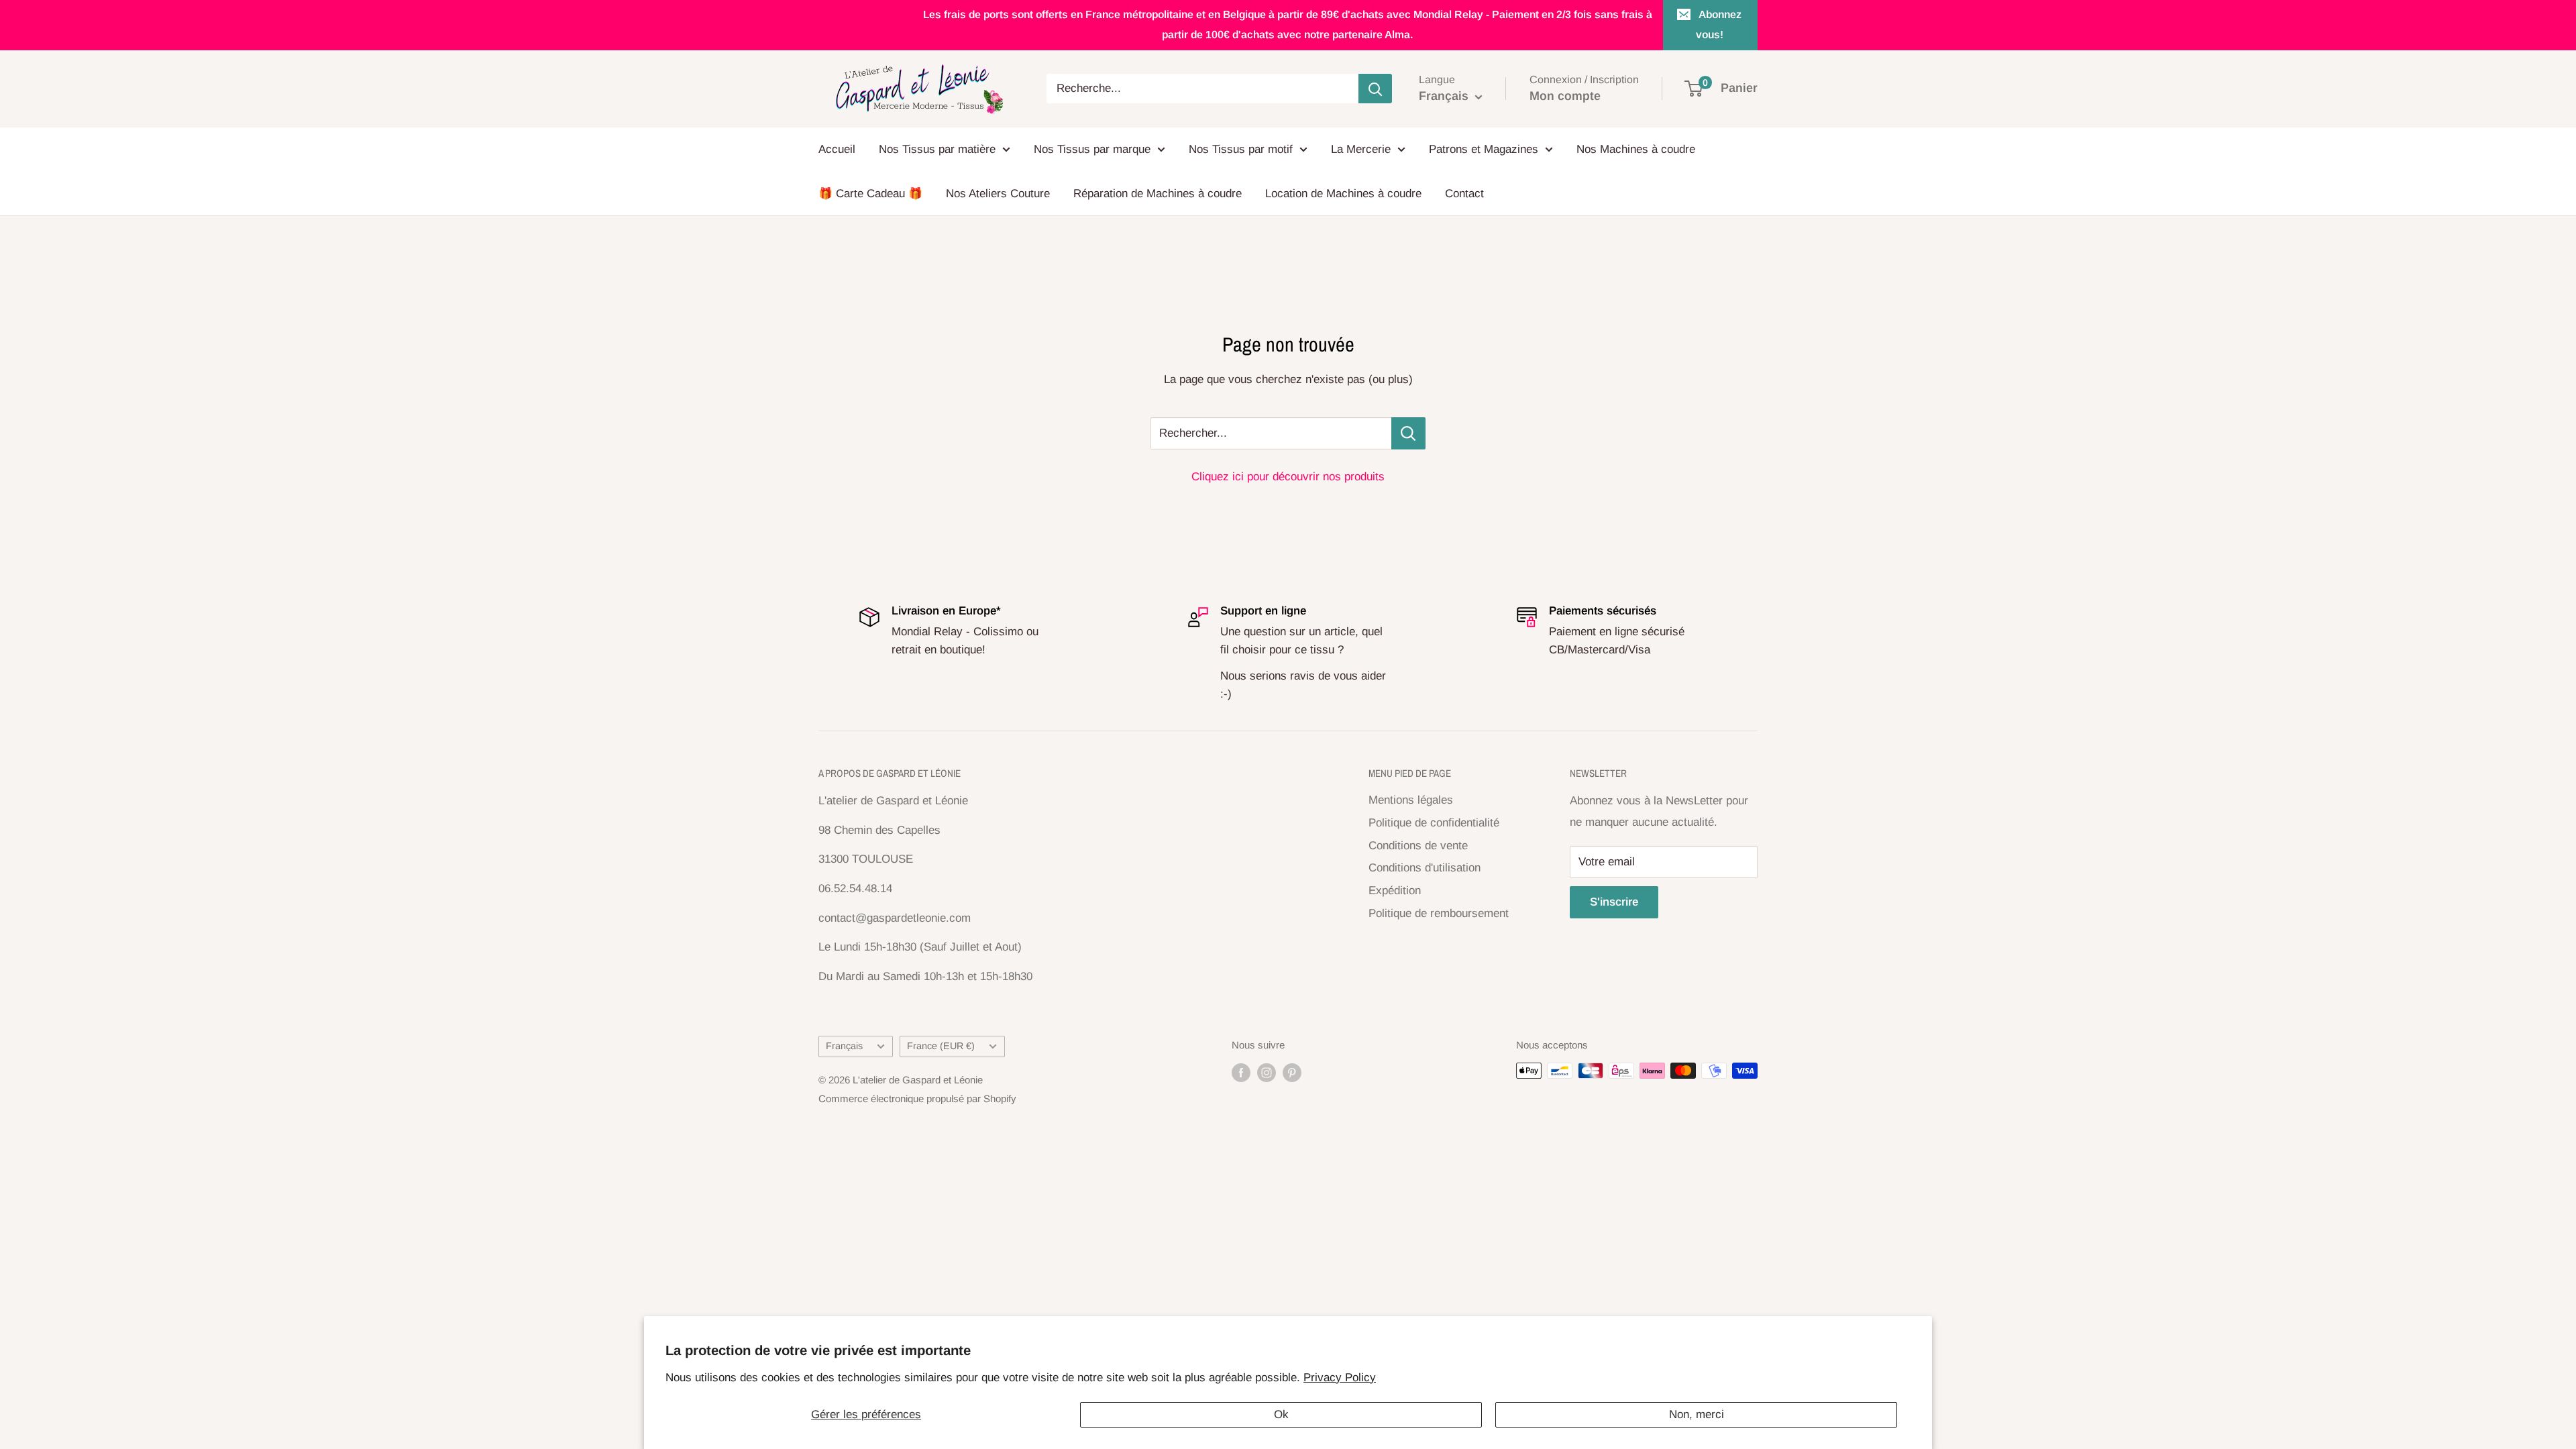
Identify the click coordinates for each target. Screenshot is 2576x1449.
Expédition (1395, 891)
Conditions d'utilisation (1425, 868)
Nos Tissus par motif (1241, 149)
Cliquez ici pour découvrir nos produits (1288, 477)
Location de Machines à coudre (1343, 194)
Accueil (837, 149)
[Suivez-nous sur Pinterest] (1292, 1072)
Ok (1281, 1414)
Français (844, 1046)
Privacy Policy (1340, 1378)
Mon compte (1565, 96)
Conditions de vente (1418, 846)
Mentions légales (1411, 800)
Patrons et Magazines (1484, 149)
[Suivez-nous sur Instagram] (1267, 1072)
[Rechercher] (1375, 89)
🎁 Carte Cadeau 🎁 (870, 194)
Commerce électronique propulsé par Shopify (917, 1098)
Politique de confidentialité (1434, 823)
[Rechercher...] (1408, 433)
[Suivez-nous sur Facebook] (1241, 1072)
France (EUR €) (941, 1046)
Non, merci (1697, 1414)
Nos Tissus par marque (1092, 149)
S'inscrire (1614, 902)
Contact (1464, 194)
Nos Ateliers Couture (998, 194)
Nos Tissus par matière (937, 149)
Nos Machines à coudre (1636, 149)
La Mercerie (1361, 149)
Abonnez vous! (1719, 24)
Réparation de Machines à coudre (1158, 194)
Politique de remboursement (1439, 913)
